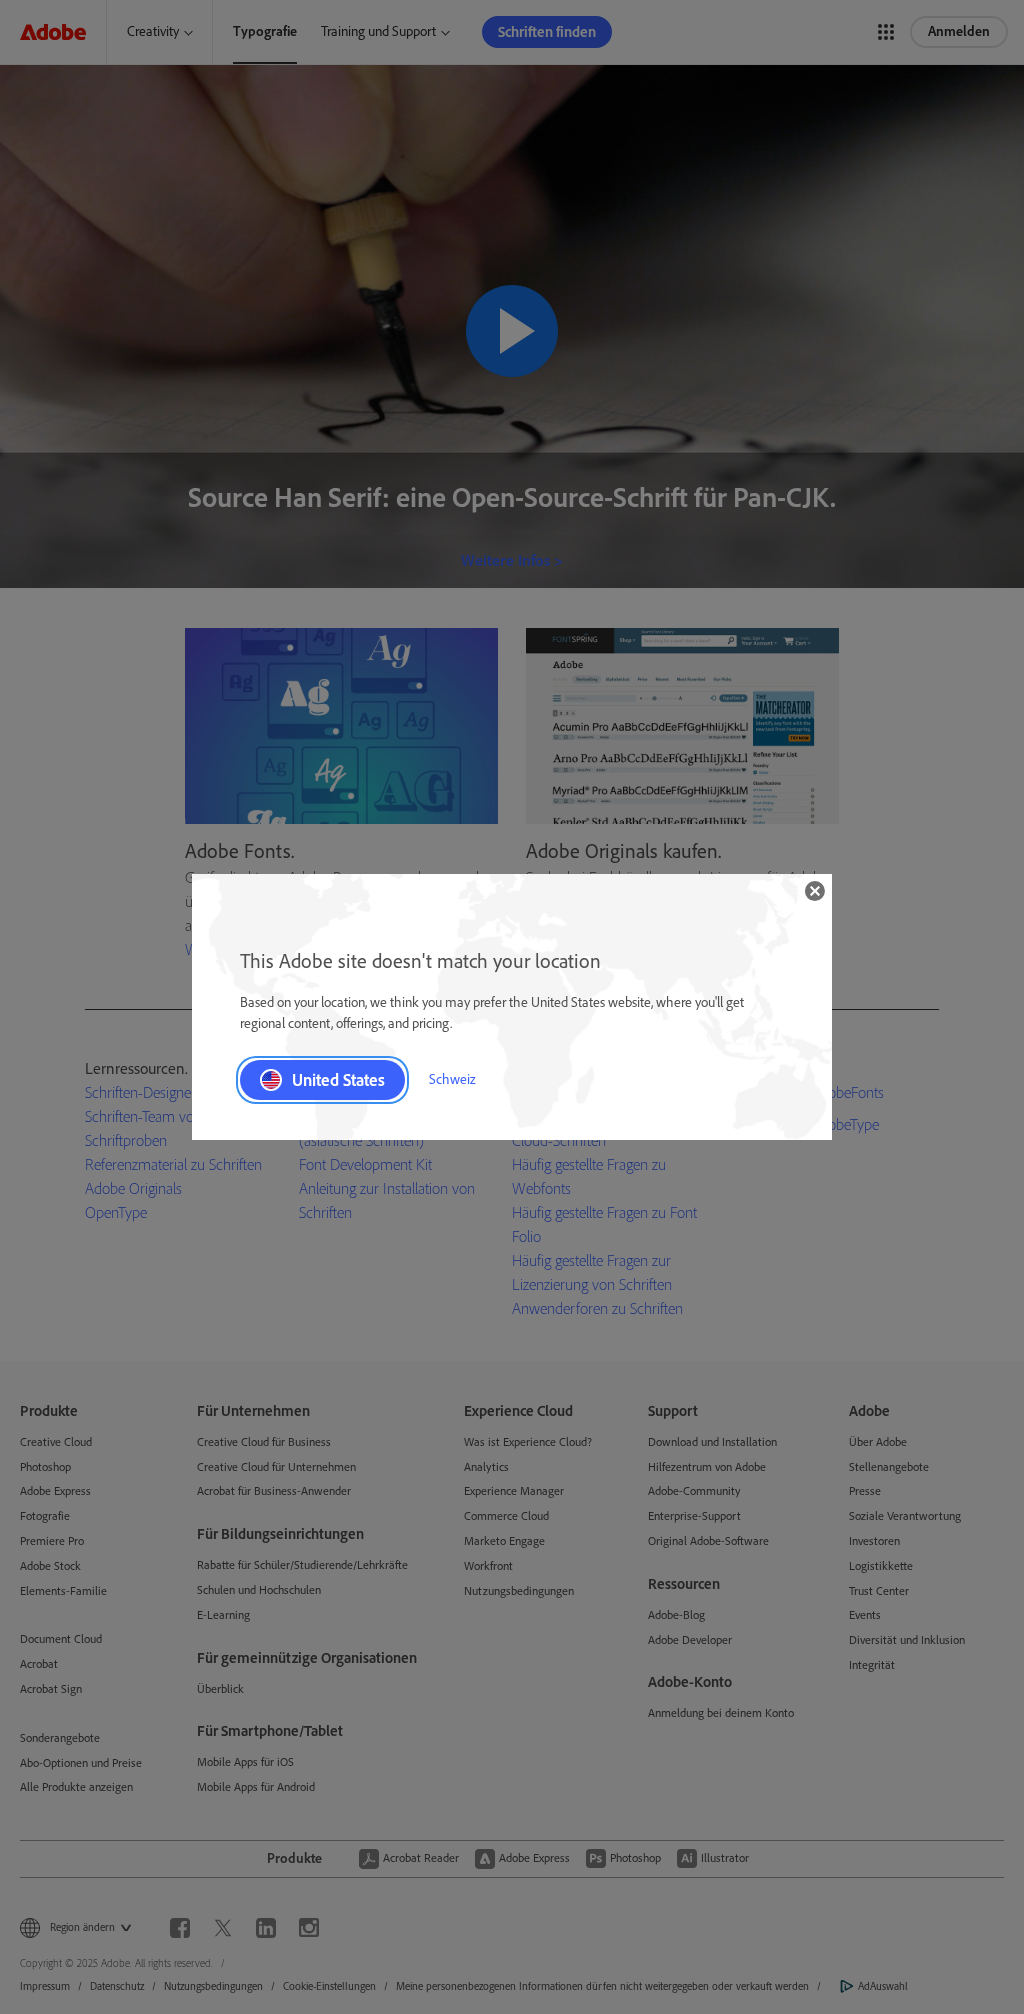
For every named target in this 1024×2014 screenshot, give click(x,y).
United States (338, 1080)
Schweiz (452, 1079)
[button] (815, 891)
